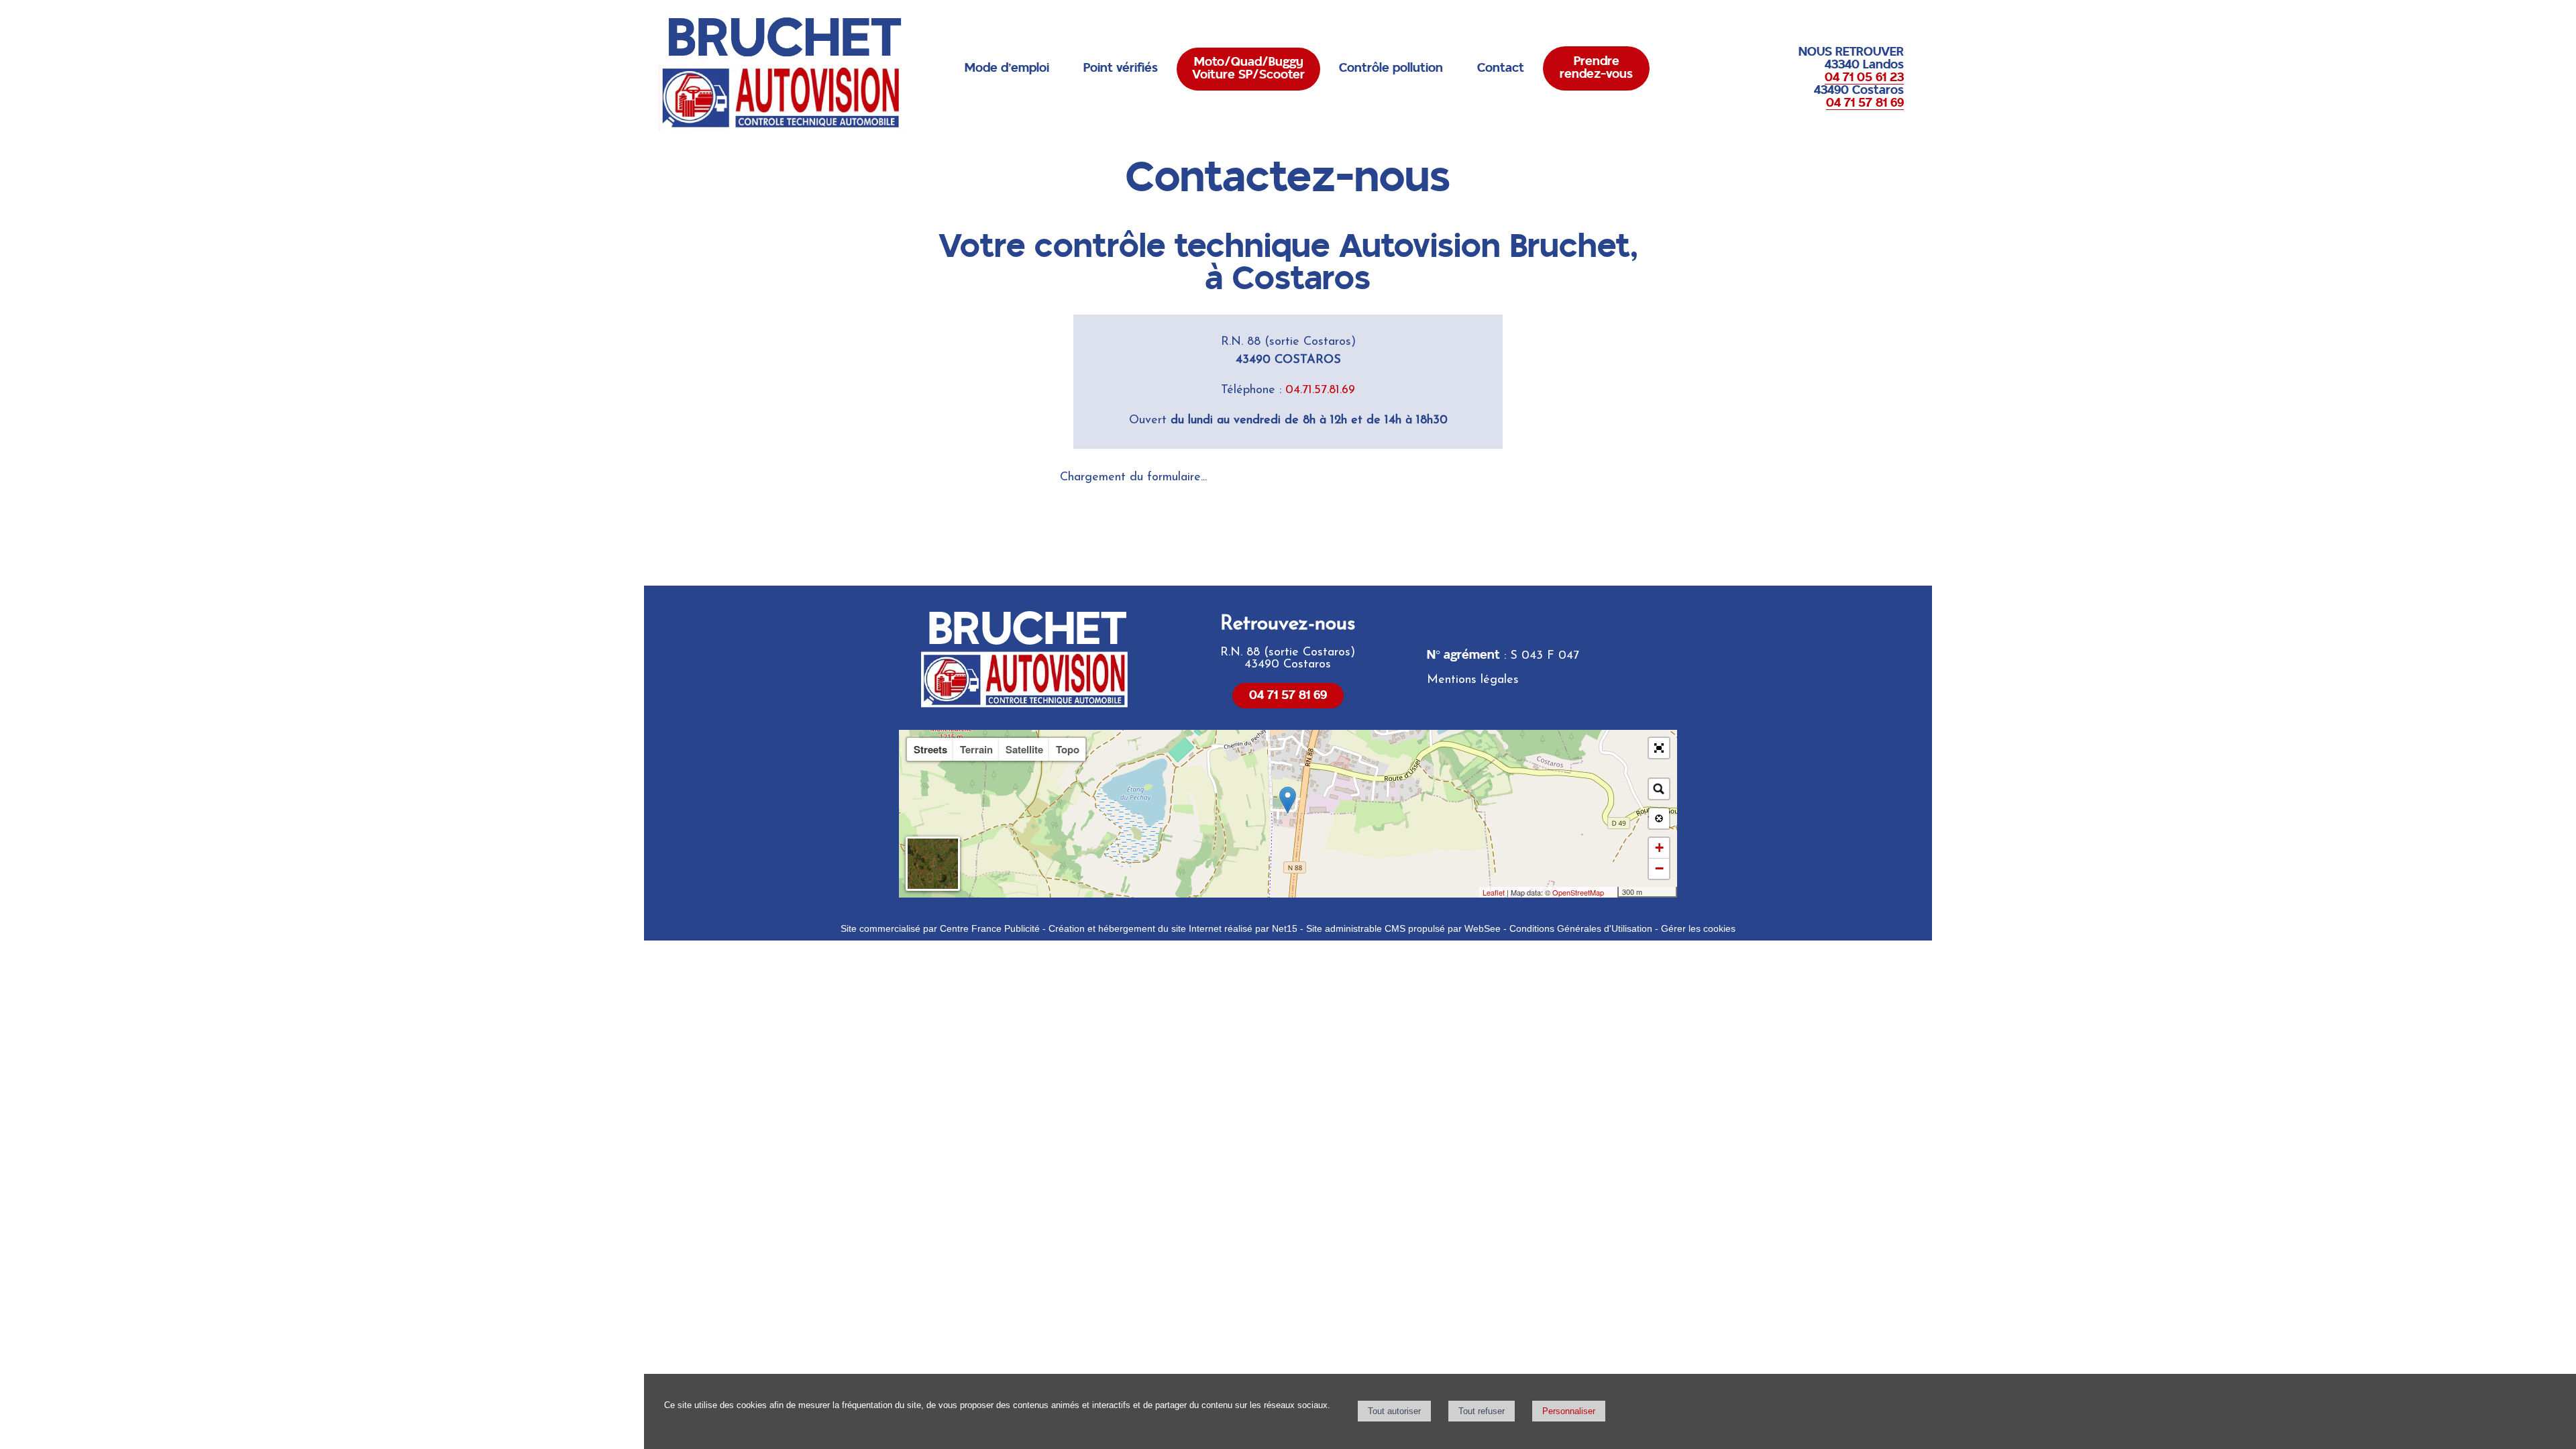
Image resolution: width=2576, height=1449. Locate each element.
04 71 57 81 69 (1288, 696)
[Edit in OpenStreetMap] (1612, 892)
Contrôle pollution (1391, 68)
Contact (1501, 68)
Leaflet (1494, 892)
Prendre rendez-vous (1596, 68)
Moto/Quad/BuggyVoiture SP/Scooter (1248, 69)
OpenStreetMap (1578, 892)
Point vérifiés (1121, 68)
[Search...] (1659, 789)
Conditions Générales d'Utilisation (1581, 928)
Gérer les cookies (1698, 928)
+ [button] (1659, 848)
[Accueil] (785, 72)
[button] (1659, 748)
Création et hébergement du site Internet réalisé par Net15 (1173, 928)
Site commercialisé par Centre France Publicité (940, 928)
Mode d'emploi (1007, 68)
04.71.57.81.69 (1320, 390)
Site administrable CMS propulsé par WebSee (1403, 928)
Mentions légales (1473, 680)
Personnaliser (1569, 1411)
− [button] (1659, 868)
